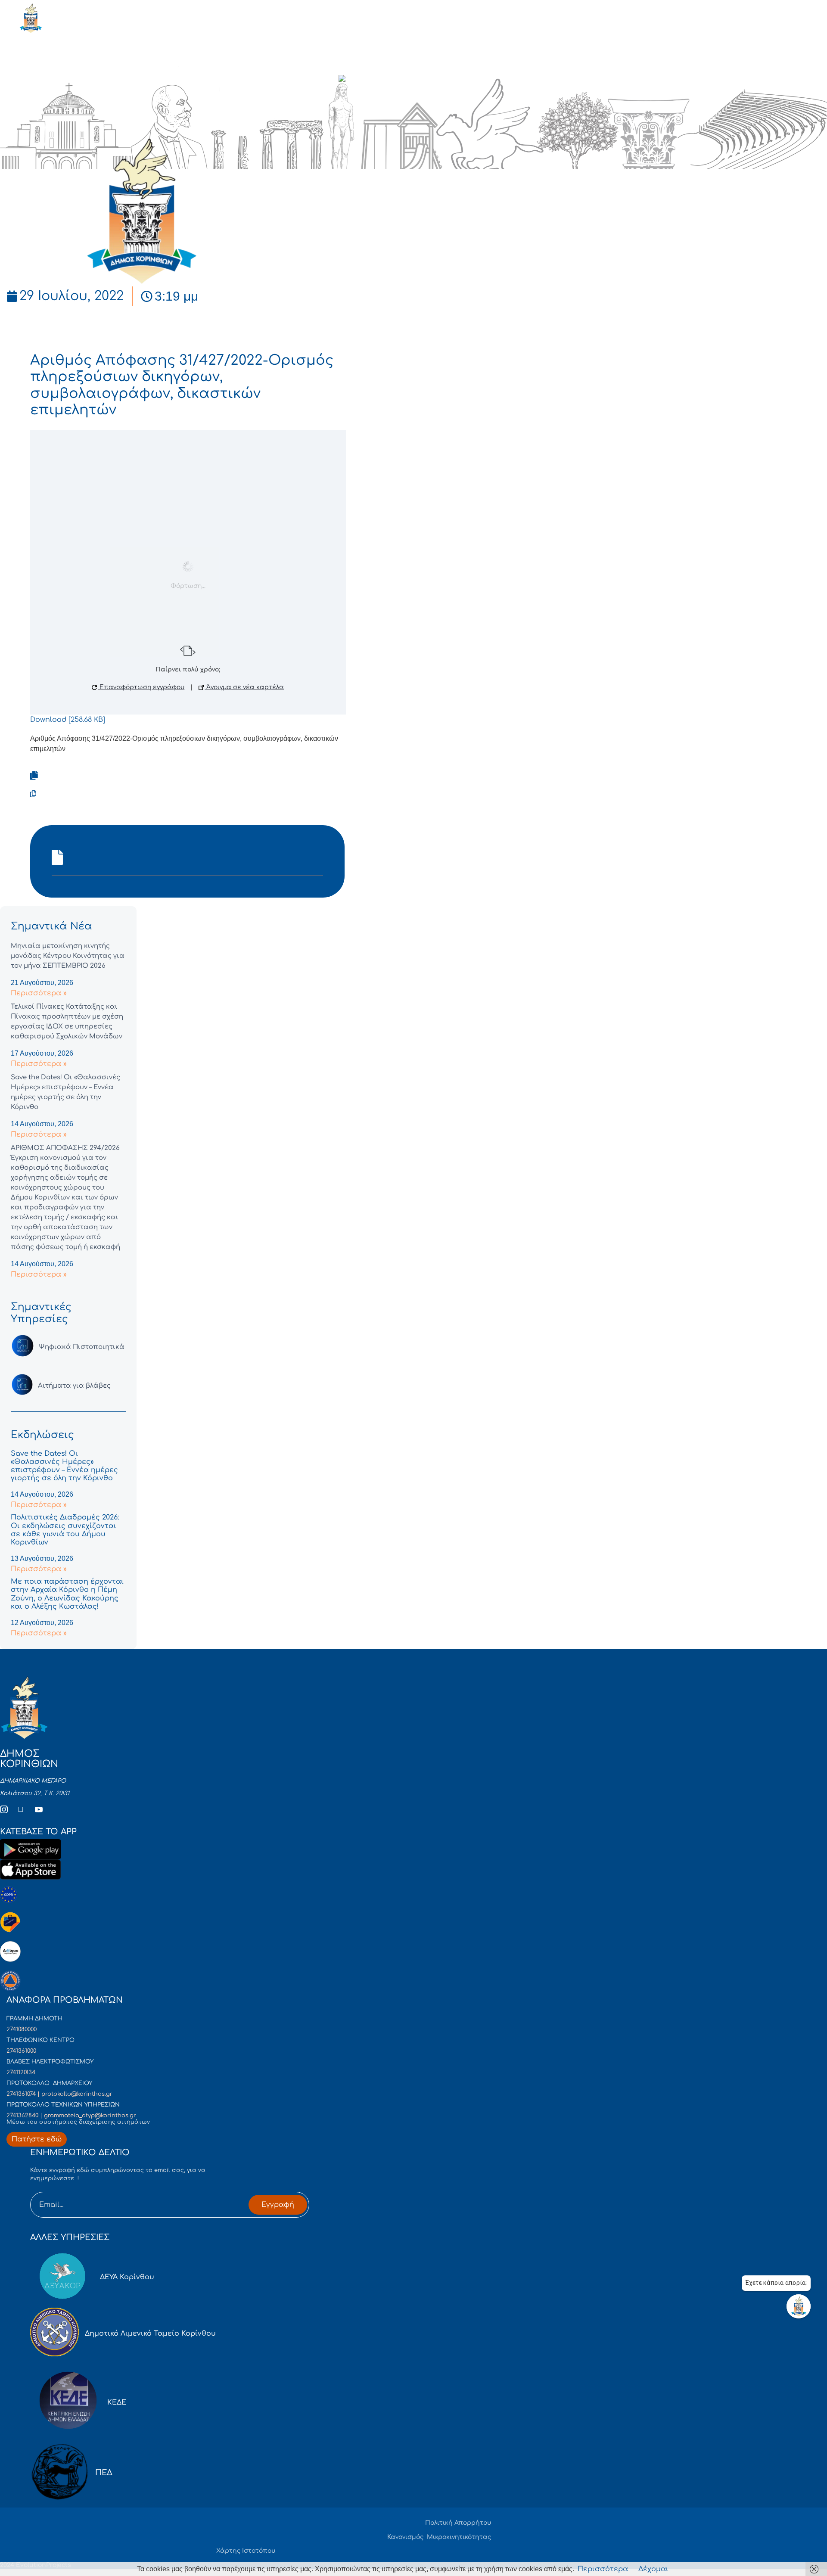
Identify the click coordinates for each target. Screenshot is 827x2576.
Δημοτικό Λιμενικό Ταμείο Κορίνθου (150, 2334)
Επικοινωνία (302, 80)
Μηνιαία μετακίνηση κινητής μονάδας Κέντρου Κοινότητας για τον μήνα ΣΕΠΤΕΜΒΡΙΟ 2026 (68, 956)
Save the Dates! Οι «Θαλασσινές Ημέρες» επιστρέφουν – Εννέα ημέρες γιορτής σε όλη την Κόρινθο (64, 1466)
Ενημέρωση (83, 80)
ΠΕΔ (104, 2473)
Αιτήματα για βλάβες (74, 1386)
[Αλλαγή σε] (358, 80)
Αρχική (35, 80)
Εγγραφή (278, 2205)
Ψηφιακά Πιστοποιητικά (82, 1347)
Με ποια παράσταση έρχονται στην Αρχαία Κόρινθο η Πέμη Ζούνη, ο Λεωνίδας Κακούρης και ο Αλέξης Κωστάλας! (67, 1594)
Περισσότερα (603, 2569)
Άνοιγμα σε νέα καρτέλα (244, 687)
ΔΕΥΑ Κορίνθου (127, 2277)
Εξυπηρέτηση (183, 80)
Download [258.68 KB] (68, 720)
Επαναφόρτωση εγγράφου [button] (141, 687)
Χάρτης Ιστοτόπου (246, 2551)
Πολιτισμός (244, 80)
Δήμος (131, 80)
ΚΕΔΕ (117, 2402)
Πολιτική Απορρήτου (458, 2523)
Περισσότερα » (39, 993)
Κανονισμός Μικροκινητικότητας (439, 2537)
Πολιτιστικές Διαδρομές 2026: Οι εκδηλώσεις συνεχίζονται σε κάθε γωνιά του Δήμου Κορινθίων (65, 1530)
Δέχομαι (653, 2569)
